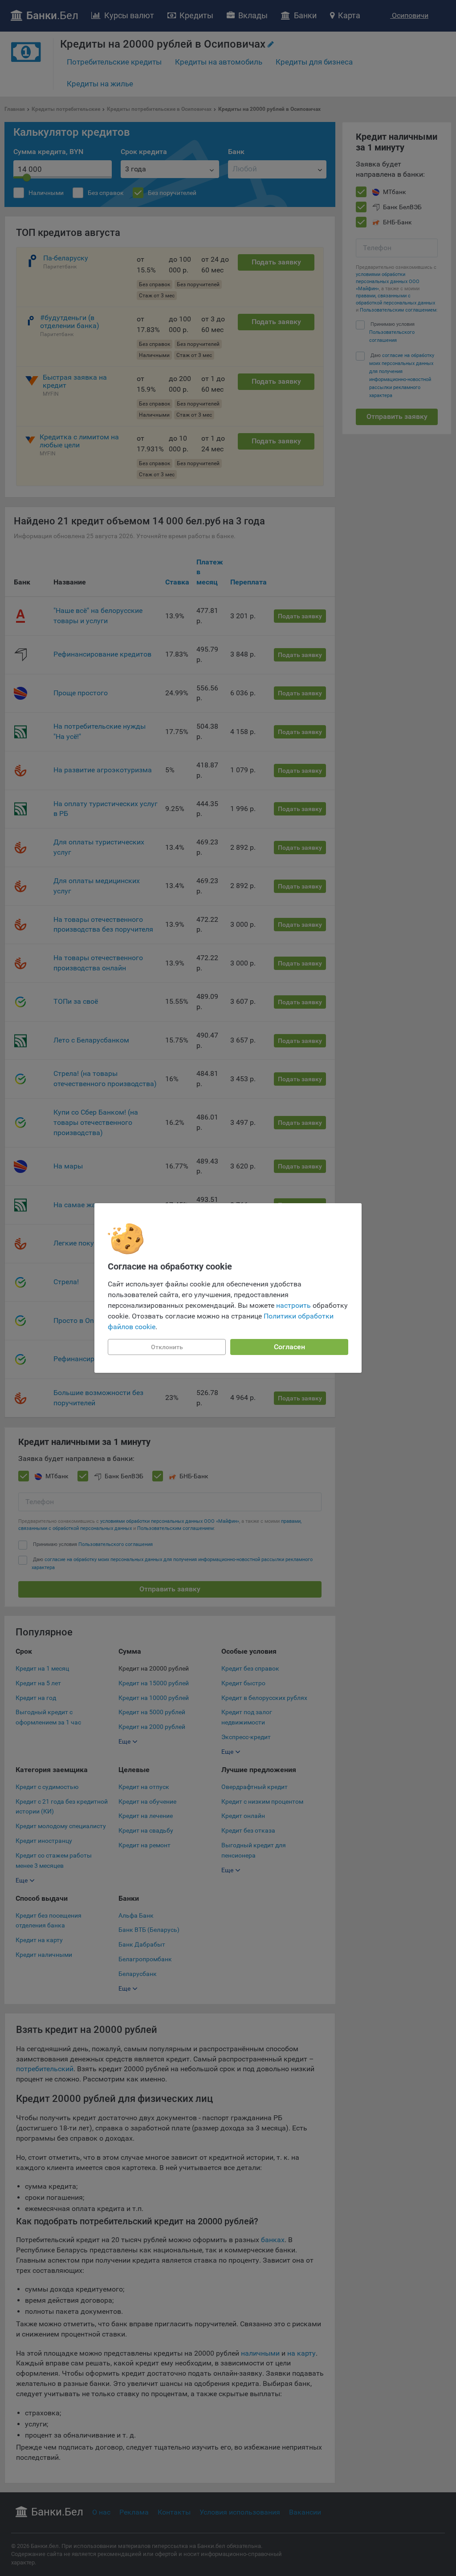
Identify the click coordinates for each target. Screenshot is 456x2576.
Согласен (289, 1347)
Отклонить (167, 1347)
